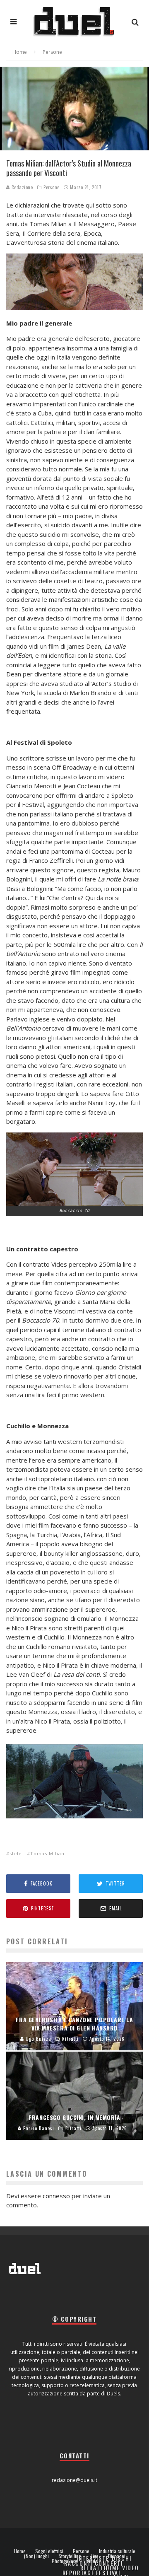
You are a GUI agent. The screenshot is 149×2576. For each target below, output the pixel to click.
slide (16, 1853)
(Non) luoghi (36, 2556)
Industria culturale (117, 2551)
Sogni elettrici (49, 2551)
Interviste (93, 2558)
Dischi (122, 2558)
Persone (52, 187)
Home (20, 2551)
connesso (56, 2196)
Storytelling (70, 2556)
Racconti (79, 2563)
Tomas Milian (47, 1853)
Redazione (22, 187)
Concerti (109, 2563)
